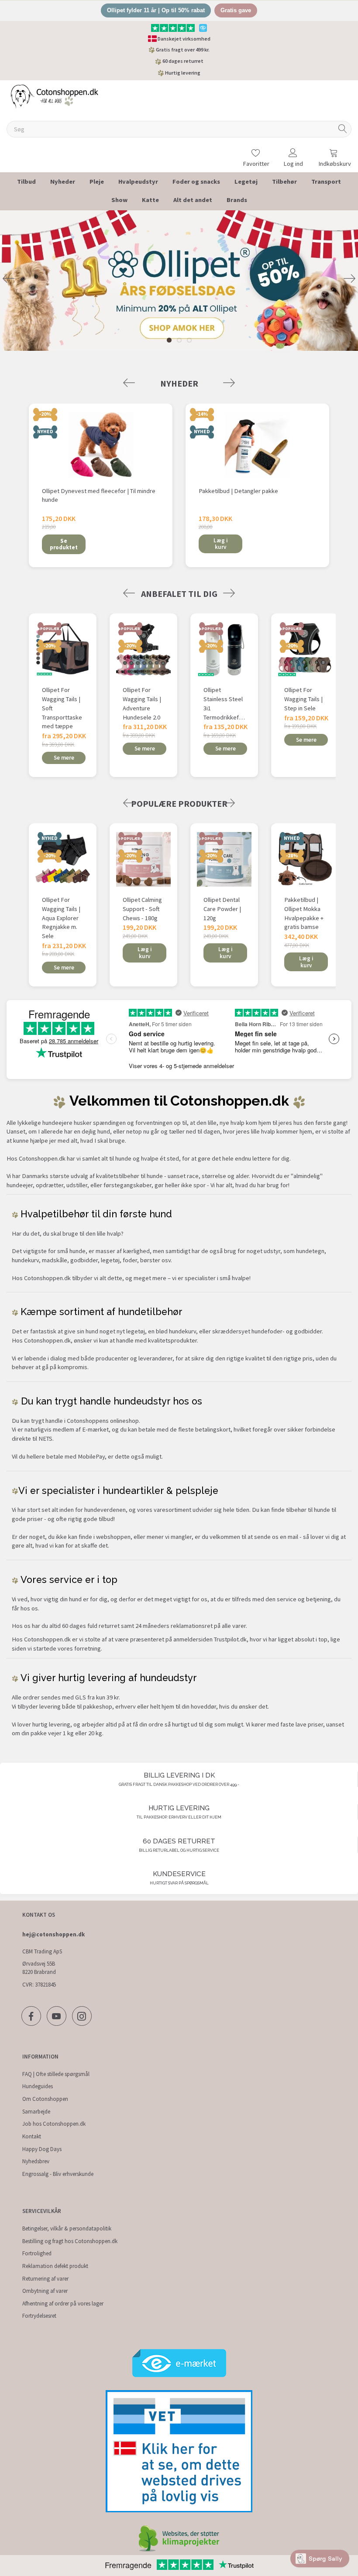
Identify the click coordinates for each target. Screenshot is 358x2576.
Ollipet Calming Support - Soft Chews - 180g (142, 909)
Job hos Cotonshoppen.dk (54, 2124)
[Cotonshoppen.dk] (55, 96)
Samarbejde (36, 2112)
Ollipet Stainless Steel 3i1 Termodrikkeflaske (224, 703)
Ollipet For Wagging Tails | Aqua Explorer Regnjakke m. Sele (61, 918)
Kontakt (32, 2136)
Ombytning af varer (45, 2291)
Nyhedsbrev (36, 2161)
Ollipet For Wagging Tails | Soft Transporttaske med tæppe (62, 708)
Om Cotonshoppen (45, 2099)
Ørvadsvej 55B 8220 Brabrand (39, 1968)
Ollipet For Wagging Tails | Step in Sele (303, 699)
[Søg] (343, 129)
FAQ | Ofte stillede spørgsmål (56, 2074)
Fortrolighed (37, 2253)
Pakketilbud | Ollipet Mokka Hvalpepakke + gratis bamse (304, 913)
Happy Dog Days (42, 2149)
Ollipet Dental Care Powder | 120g (222, 909)
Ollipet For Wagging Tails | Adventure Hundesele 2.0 (142, 703)
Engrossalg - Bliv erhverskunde (58, 2174)
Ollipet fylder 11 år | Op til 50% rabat (156, 10)
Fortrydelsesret (39, 2316)
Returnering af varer (45, 2279)
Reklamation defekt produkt (55, 2266)
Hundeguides (38, 2086)
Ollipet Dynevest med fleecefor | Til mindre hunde (99, 495)
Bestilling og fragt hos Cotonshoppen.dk (70, 2241)
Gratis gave (236, 10)
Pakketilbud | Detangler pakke (238, 491)
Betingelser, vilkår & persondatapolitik (67, 2228)
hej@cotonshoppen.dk (53, 1934)
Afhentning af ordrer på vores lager (63, 2304)
